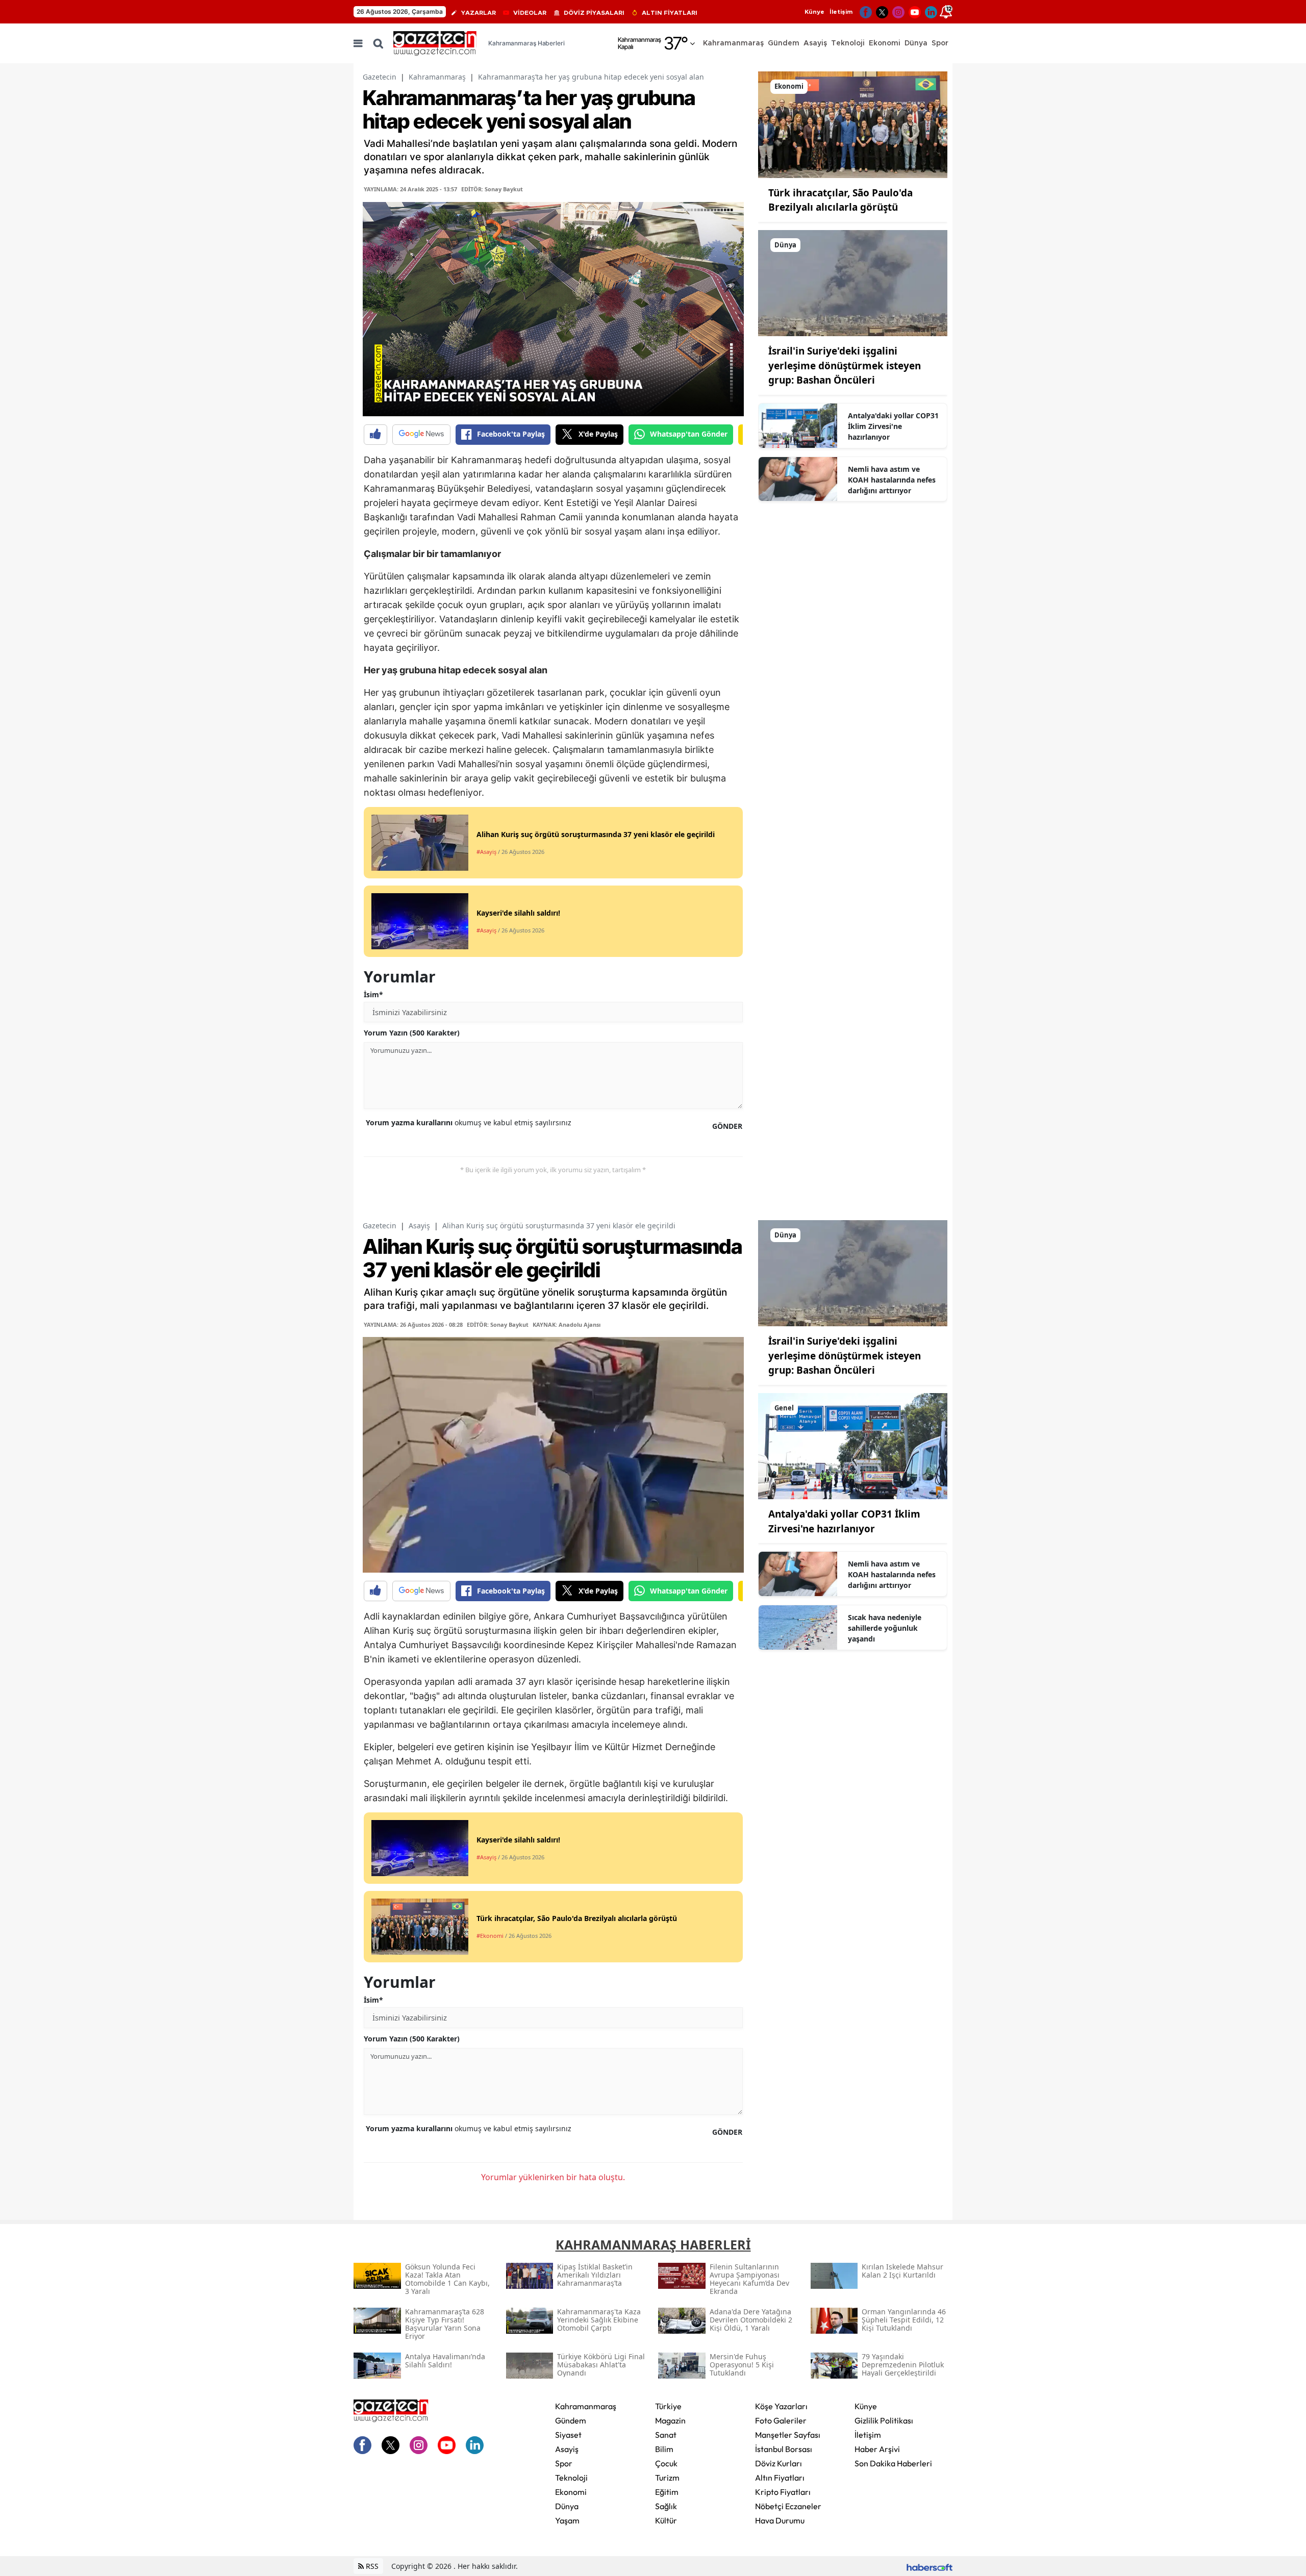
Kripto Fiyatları (783, 2492)
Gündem (571, 2420)
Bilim (664, 2449)
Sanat (666, 2435)
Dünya (567, 2506)
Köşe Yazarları (781, 2406)
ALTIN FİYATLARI (670, 13)
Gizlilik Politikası (884, 2420)
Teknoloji (571, 2478)
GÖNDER (727, 1126)
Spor (564, 2463)
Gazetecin (380, 77)
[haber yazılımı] (930, 2566)
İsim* (373, 994)
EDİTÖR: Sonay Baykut (492, 189)
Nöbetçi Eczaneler (788, 2506)
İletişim (841, 12)
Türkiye (668, 2406)
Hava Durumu (780, 2520)
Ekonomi (571, 2492)
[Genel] (853, 1445)
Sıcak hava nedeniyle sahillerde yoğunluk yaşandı (885, 1628)
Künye (814, 12)
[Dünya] (853, 282)
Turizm (667, 2478)
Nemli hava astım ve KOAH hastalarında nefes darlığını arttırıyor (892, 480)
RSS (371, 2566)
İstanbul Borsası (784, 2449)
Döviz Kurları (778, 2463)
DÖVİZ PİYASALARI (594, 13)
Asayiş (419, 1226)
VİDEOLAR (530, 13)
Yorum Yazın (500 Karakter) (412, 1033)
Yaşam (567, 2520)
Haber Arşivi (877, 2449)
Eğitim (667, 2492)
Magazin (670, 2420)
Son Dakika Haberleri (893, 2463)
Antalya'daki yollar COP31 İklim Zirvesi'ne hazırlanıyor (893, 426)
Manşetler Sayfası (788, 2435)
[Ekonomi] (853, 124)
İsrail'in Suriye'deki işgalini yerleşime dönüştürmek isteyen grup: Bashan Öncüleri (845, 365)
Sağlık (666, 2506)
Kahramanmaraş (437, 77)
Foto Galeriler (781, 2420)
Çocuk (666, 2463)
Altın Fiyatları (780, 2478)
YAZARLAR (479, 13)
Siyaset (568, 2435)
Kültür (666, 2520)
